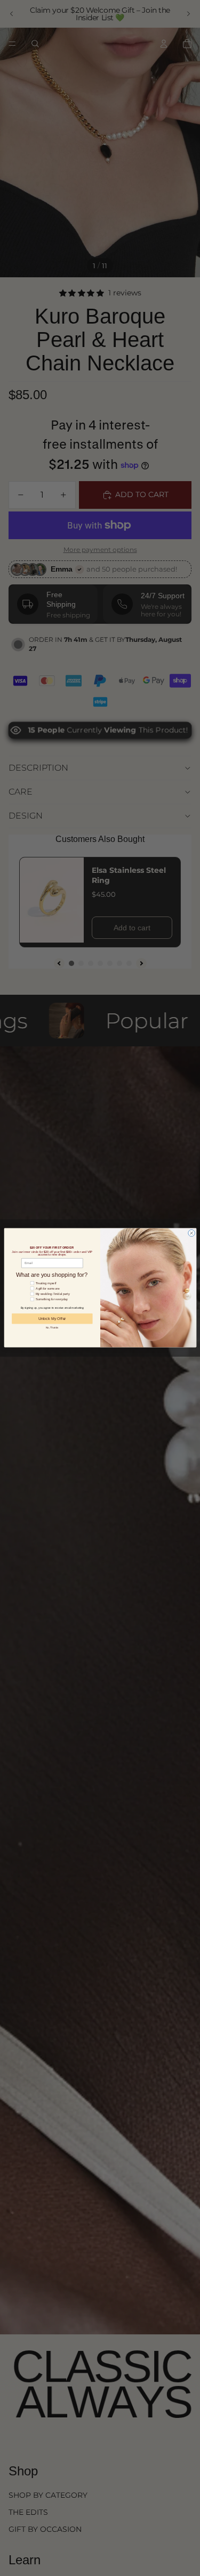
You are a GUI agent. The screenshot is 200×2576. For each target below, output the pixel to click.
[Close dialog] (191, 1233)
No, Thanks (52, 1328)
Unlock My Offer (52, 1319)
